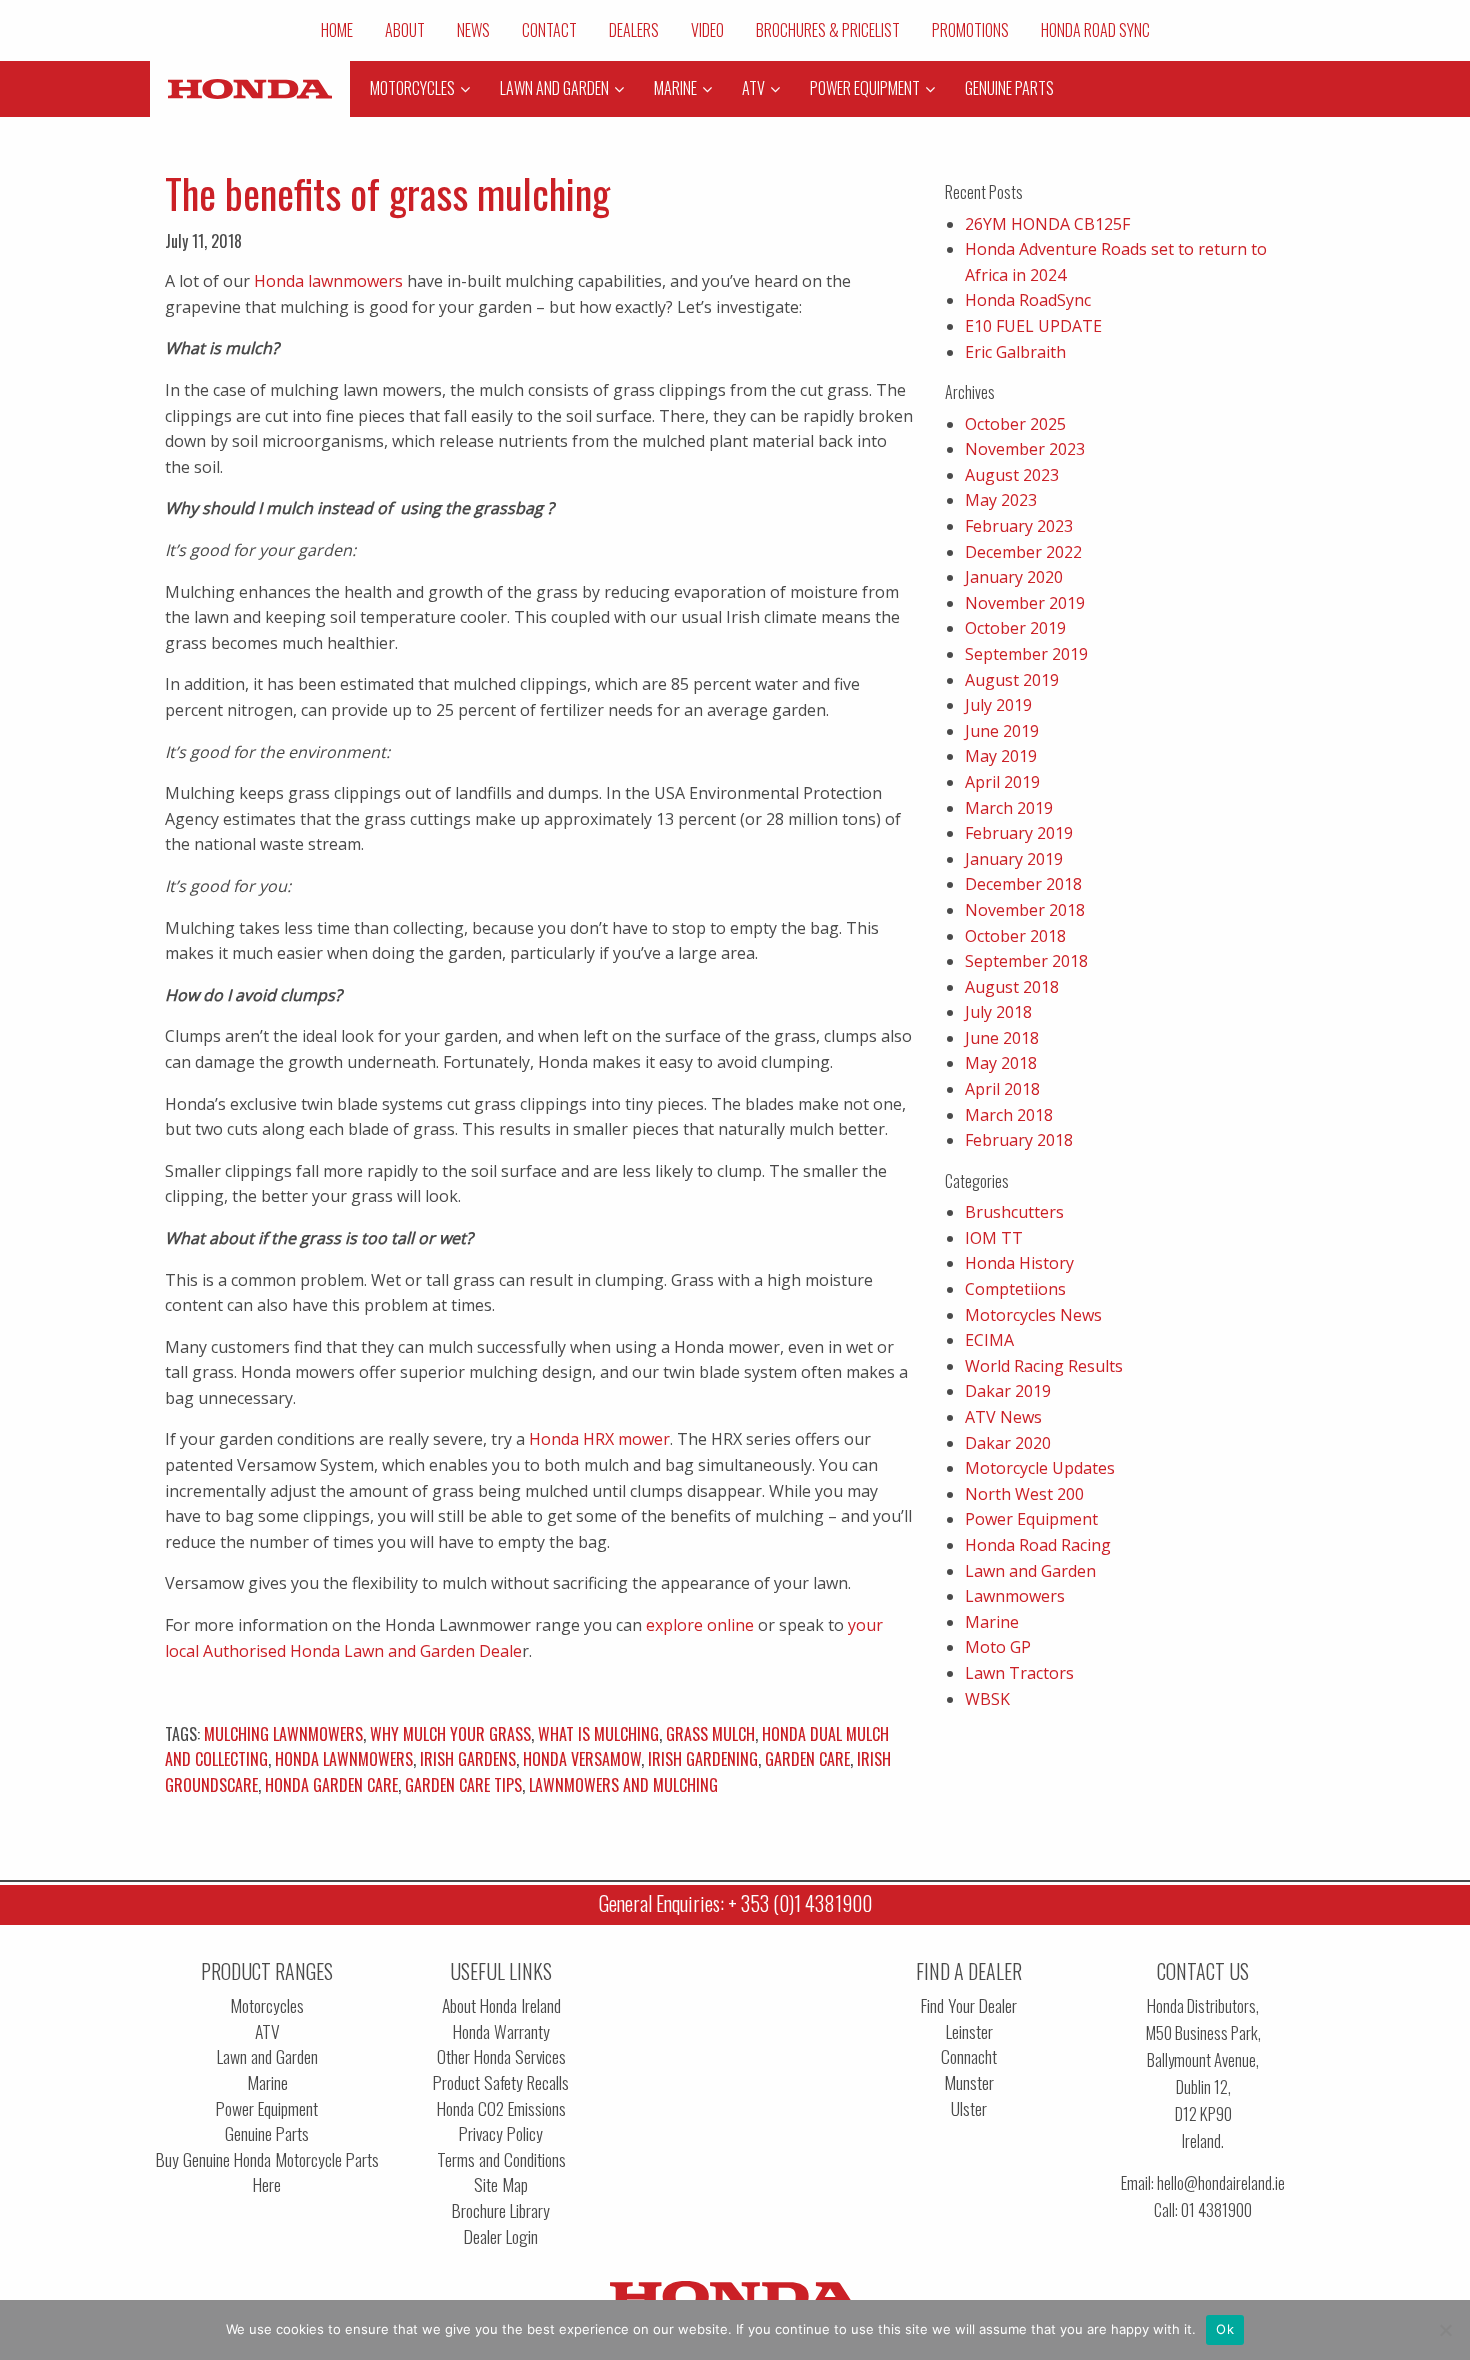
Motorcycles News (1033, 1315)
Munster (969, 2082)
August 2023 (1012, 475)
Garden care (807, 1759)
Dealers (634, 30)
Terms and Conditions (501, 2159)
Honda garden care (331, 1785)
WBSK (987, 1699)
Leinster (969, 2031)
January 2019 (1014, 859)
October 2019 (1015, 628)
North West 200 (1024, 1494)
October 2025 (1015, 424)
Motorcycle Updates (1040, 1468)
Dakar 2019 (1008, 1391)
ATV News (1003, 1417)
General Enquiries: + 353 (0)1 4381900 (735, 1903)
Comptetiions (1015, 1289)
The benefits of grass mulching (387, 193)
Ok (1225, 2329)
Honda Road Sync (1095, 30)
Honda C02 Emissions (501, 2108)
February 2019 (1019, 833)
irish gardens (468, 1759)
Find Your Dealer (969, 2005)
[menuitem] (337, 30)
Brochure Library (501, 2210)
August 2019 (1012, 680)
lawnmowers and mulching (623, 1785)
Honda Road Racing (1038, 1545)
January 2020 (1014, 577)
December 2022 (1023, 552)
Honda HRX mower (599, 1439)
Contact (549, 30)
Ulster (969, 2108)
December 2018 (1023, 884)
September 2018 (1026, 961)
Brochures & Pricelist (828, 30)
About (405, 30)
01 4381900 (1216, 2209)
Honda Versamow (582, 1759)
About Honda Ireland (501, 2005)
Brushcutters (1014, 1212)
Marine (992, 1622)
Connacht (969, 2056)
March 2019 (1009, 808)
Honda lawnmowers (328, 281)
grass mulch (710, 1734)
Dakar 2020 (1008, 1443)
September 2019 (1026, 654)
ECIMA (989, 1340)
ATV (267, 2031)
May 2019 (1001, 756)
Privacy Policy (501, 2133)
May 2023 (1001, 500)
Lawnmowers (1015, 1596)
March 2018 (1009, 1115)
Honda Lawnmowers (344, 1759)
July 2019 (998, 705)
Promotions (970, 30)
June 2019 (1002, 731)
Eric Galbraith (1015, 352)
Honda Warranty (501, 2031)
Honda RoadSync (1028, 300)
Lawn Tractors (1019, 1673)
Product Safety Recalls (501, 2082)
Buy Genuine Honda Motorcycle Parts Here (267, 2172)
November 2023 (1025, 449)
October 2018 (1015, 936)
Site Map (501, 2184)
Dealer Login (501, 2236)
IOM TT (994, 1238)
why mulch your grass (450, 1734)
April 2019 (1002, 782)
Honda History (1019, 1263)
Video (707, 30)
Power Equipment (1031, 1519)
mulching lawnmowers (283, 1734)
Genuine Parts (267, 2133)
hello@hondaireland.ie (1221, 2182)
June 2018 (1002, 1038)
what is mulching (598, 1734)
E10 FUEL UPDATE (1033, 326)
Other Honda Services (501, 2056)
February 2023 (1019, 526)
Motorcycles (267, 2005)
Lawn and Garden (1030, 1571)
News (473, 30)
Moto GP (998, 1647)
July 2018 (998, 1012)
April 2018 (1002, 1089)
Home (337, 30)
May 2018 (1001, 1063)
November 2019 (1025, 603)
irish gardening (703, 1759)
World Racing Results (1044, 1366)
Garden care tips (463, 1785)
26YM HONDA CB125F (1047, 224)
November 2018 (1025, 910)
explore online (700, 1625)
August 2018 (1012, 987)
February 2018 (1019, 1140)
